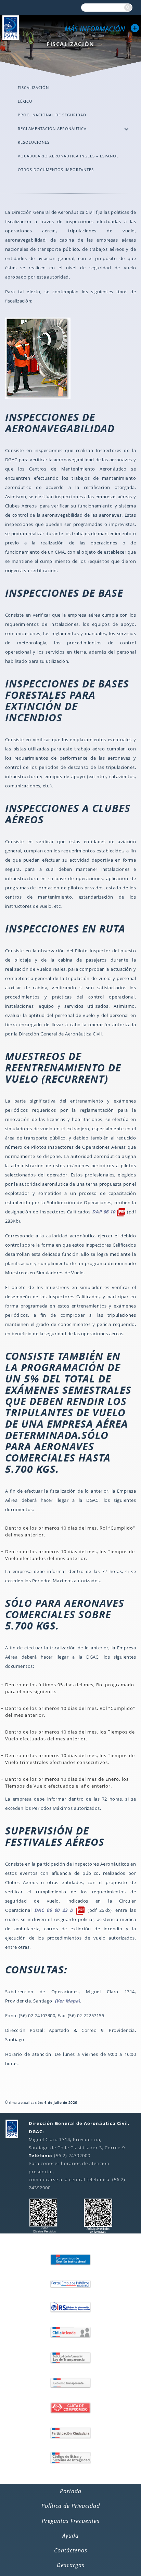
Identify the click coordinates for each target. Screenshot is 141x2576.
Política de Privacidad (71, 2506)
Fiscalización (33, 87)
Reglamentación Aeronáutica (52, 128)
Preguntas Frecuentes (71, 2521)
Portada (71, 2491)
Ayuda (70, 2536)
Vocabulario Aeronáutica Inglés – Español (68, 156)
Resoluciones (34, 142)
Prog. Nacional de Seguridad (52, 115)
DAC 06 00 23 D (55, 1910)
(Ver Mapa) (67, 2001)
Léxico (25, 101)
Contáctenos (71, 2550)
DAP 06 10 (104, 1212)
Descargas (71, 2565)
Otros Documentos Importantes (56, 170)
